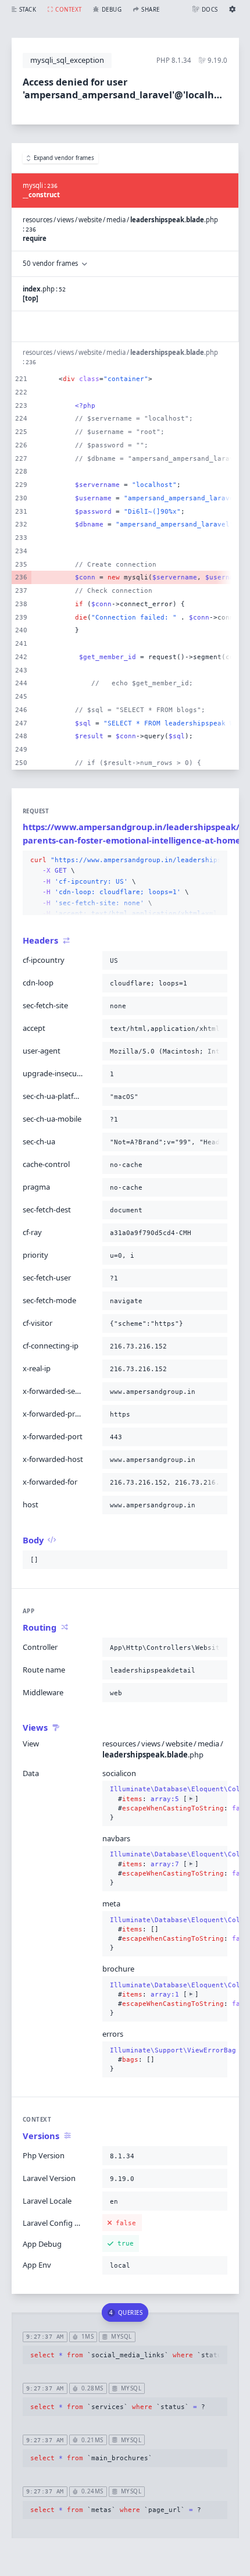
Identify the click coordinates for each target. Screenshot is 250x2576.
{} (165, 1794)
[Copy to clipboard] (216, 860)
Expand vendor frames (64, 158)
